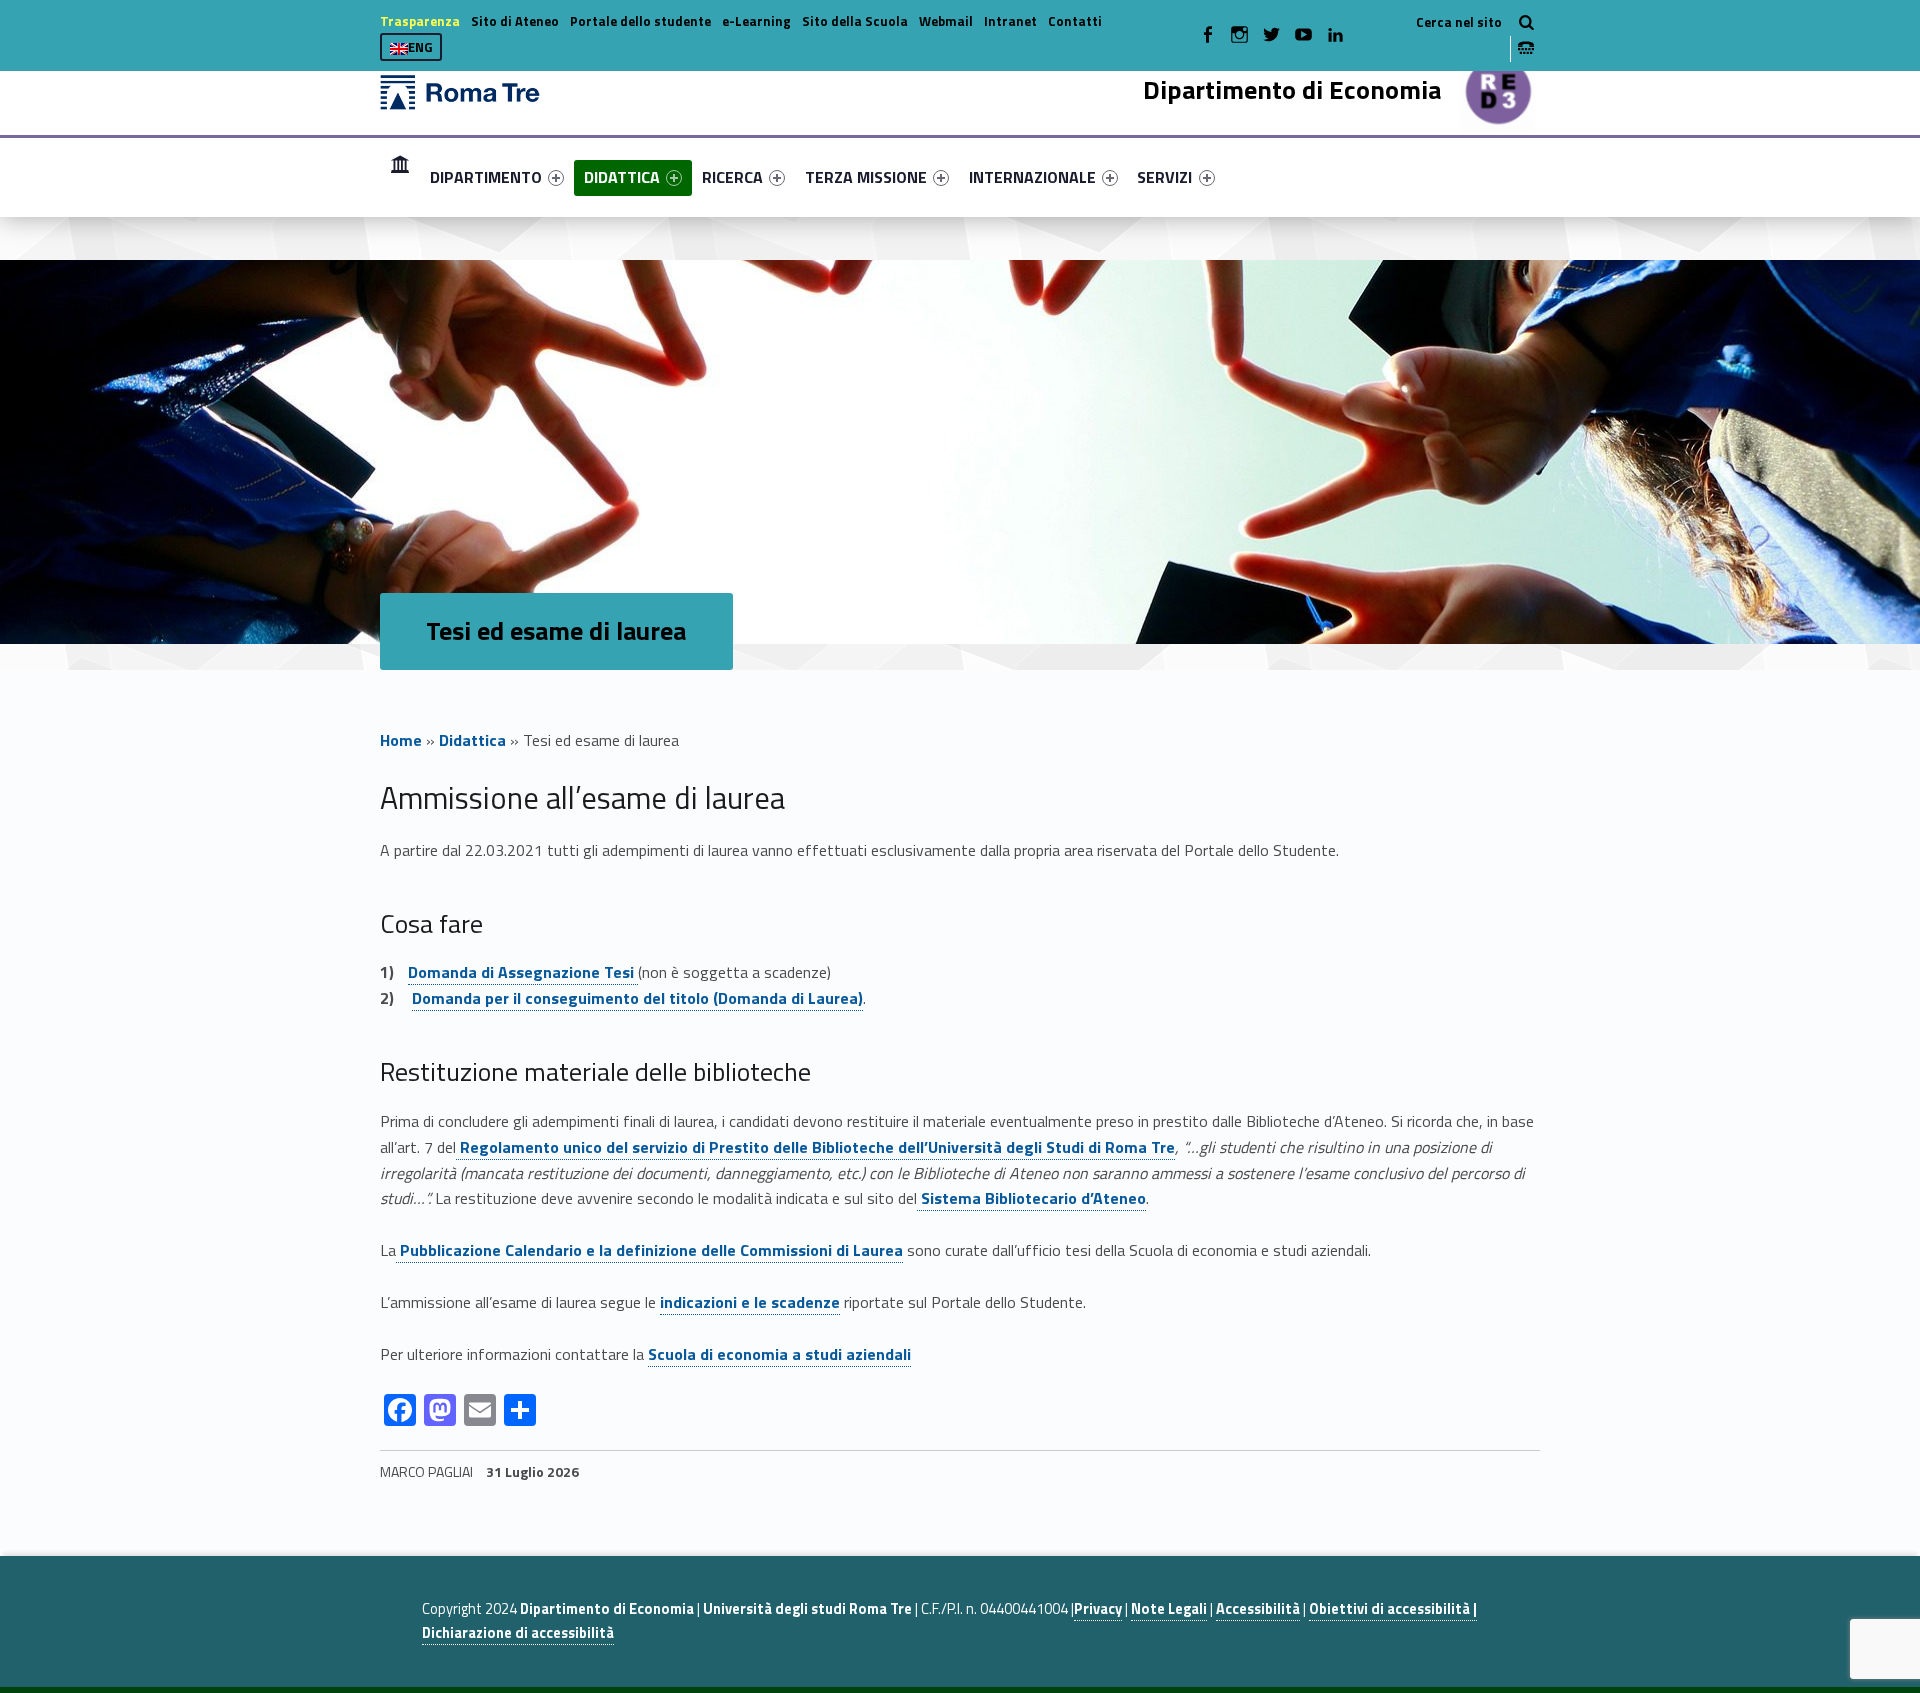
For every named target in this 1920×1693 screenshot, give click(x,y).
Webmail (946, 21)
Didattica (472, 740)
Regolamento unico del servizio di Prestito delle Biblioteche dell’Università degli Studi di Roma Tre (817, 1147)
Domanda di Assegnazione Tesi (523, 972)
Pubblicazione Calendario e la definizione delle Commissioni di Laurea (649, 1250)
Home (400, 176)
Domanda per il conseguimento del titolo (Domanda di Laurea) (637, 998)
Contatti (1075, 21)
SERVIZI (1164, 177)
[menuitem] (400, 177)
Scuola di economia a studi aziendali (779, 1354)
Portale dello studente (640, 21)
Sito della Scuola (855, 21)
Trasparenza (420, 21)
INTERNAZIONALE (1032, 177)
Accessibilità (1258, 1609)
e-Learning (756, 21)
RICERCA (732, 177)
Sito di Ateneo (515, 21)
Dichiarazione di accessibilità (518, 1633)
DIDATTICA (622, 177)
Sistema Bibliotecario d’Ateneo (1033, 1198)
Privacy (1098, 1609)
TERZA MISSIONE (866, 177)
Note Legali (1169, 1609)
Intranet (1010, 21)
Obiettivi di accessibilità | (1393, 1609)
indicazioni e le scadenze (750, 1302)
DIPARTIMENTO (486, 177)
